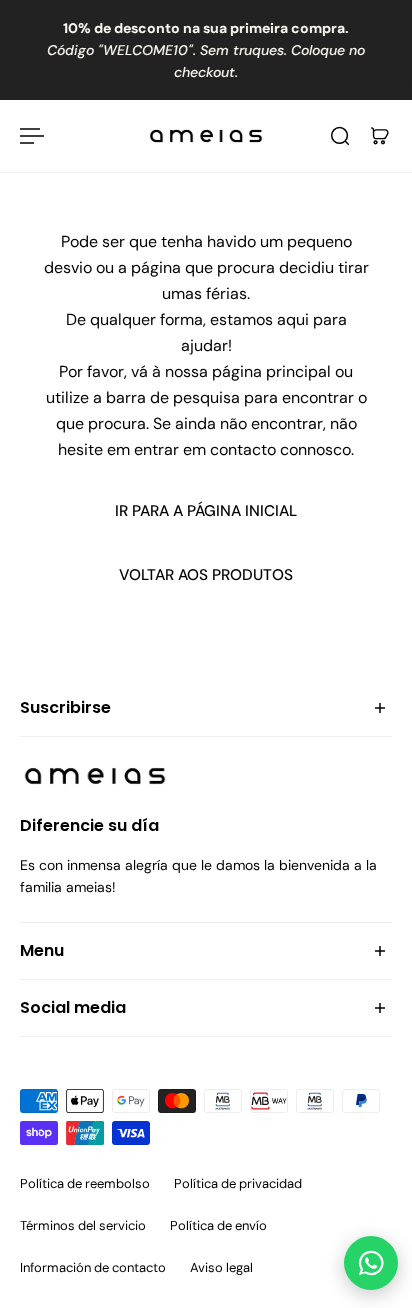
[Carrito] (380, 136)
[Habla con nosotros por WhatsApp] (371, 1263)
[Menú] (32, 136)
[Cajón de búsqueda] (340, 136)
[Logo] (206, 136)
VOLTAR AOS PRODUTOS (206, 575)
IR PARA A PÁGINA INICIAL (206, 511)
